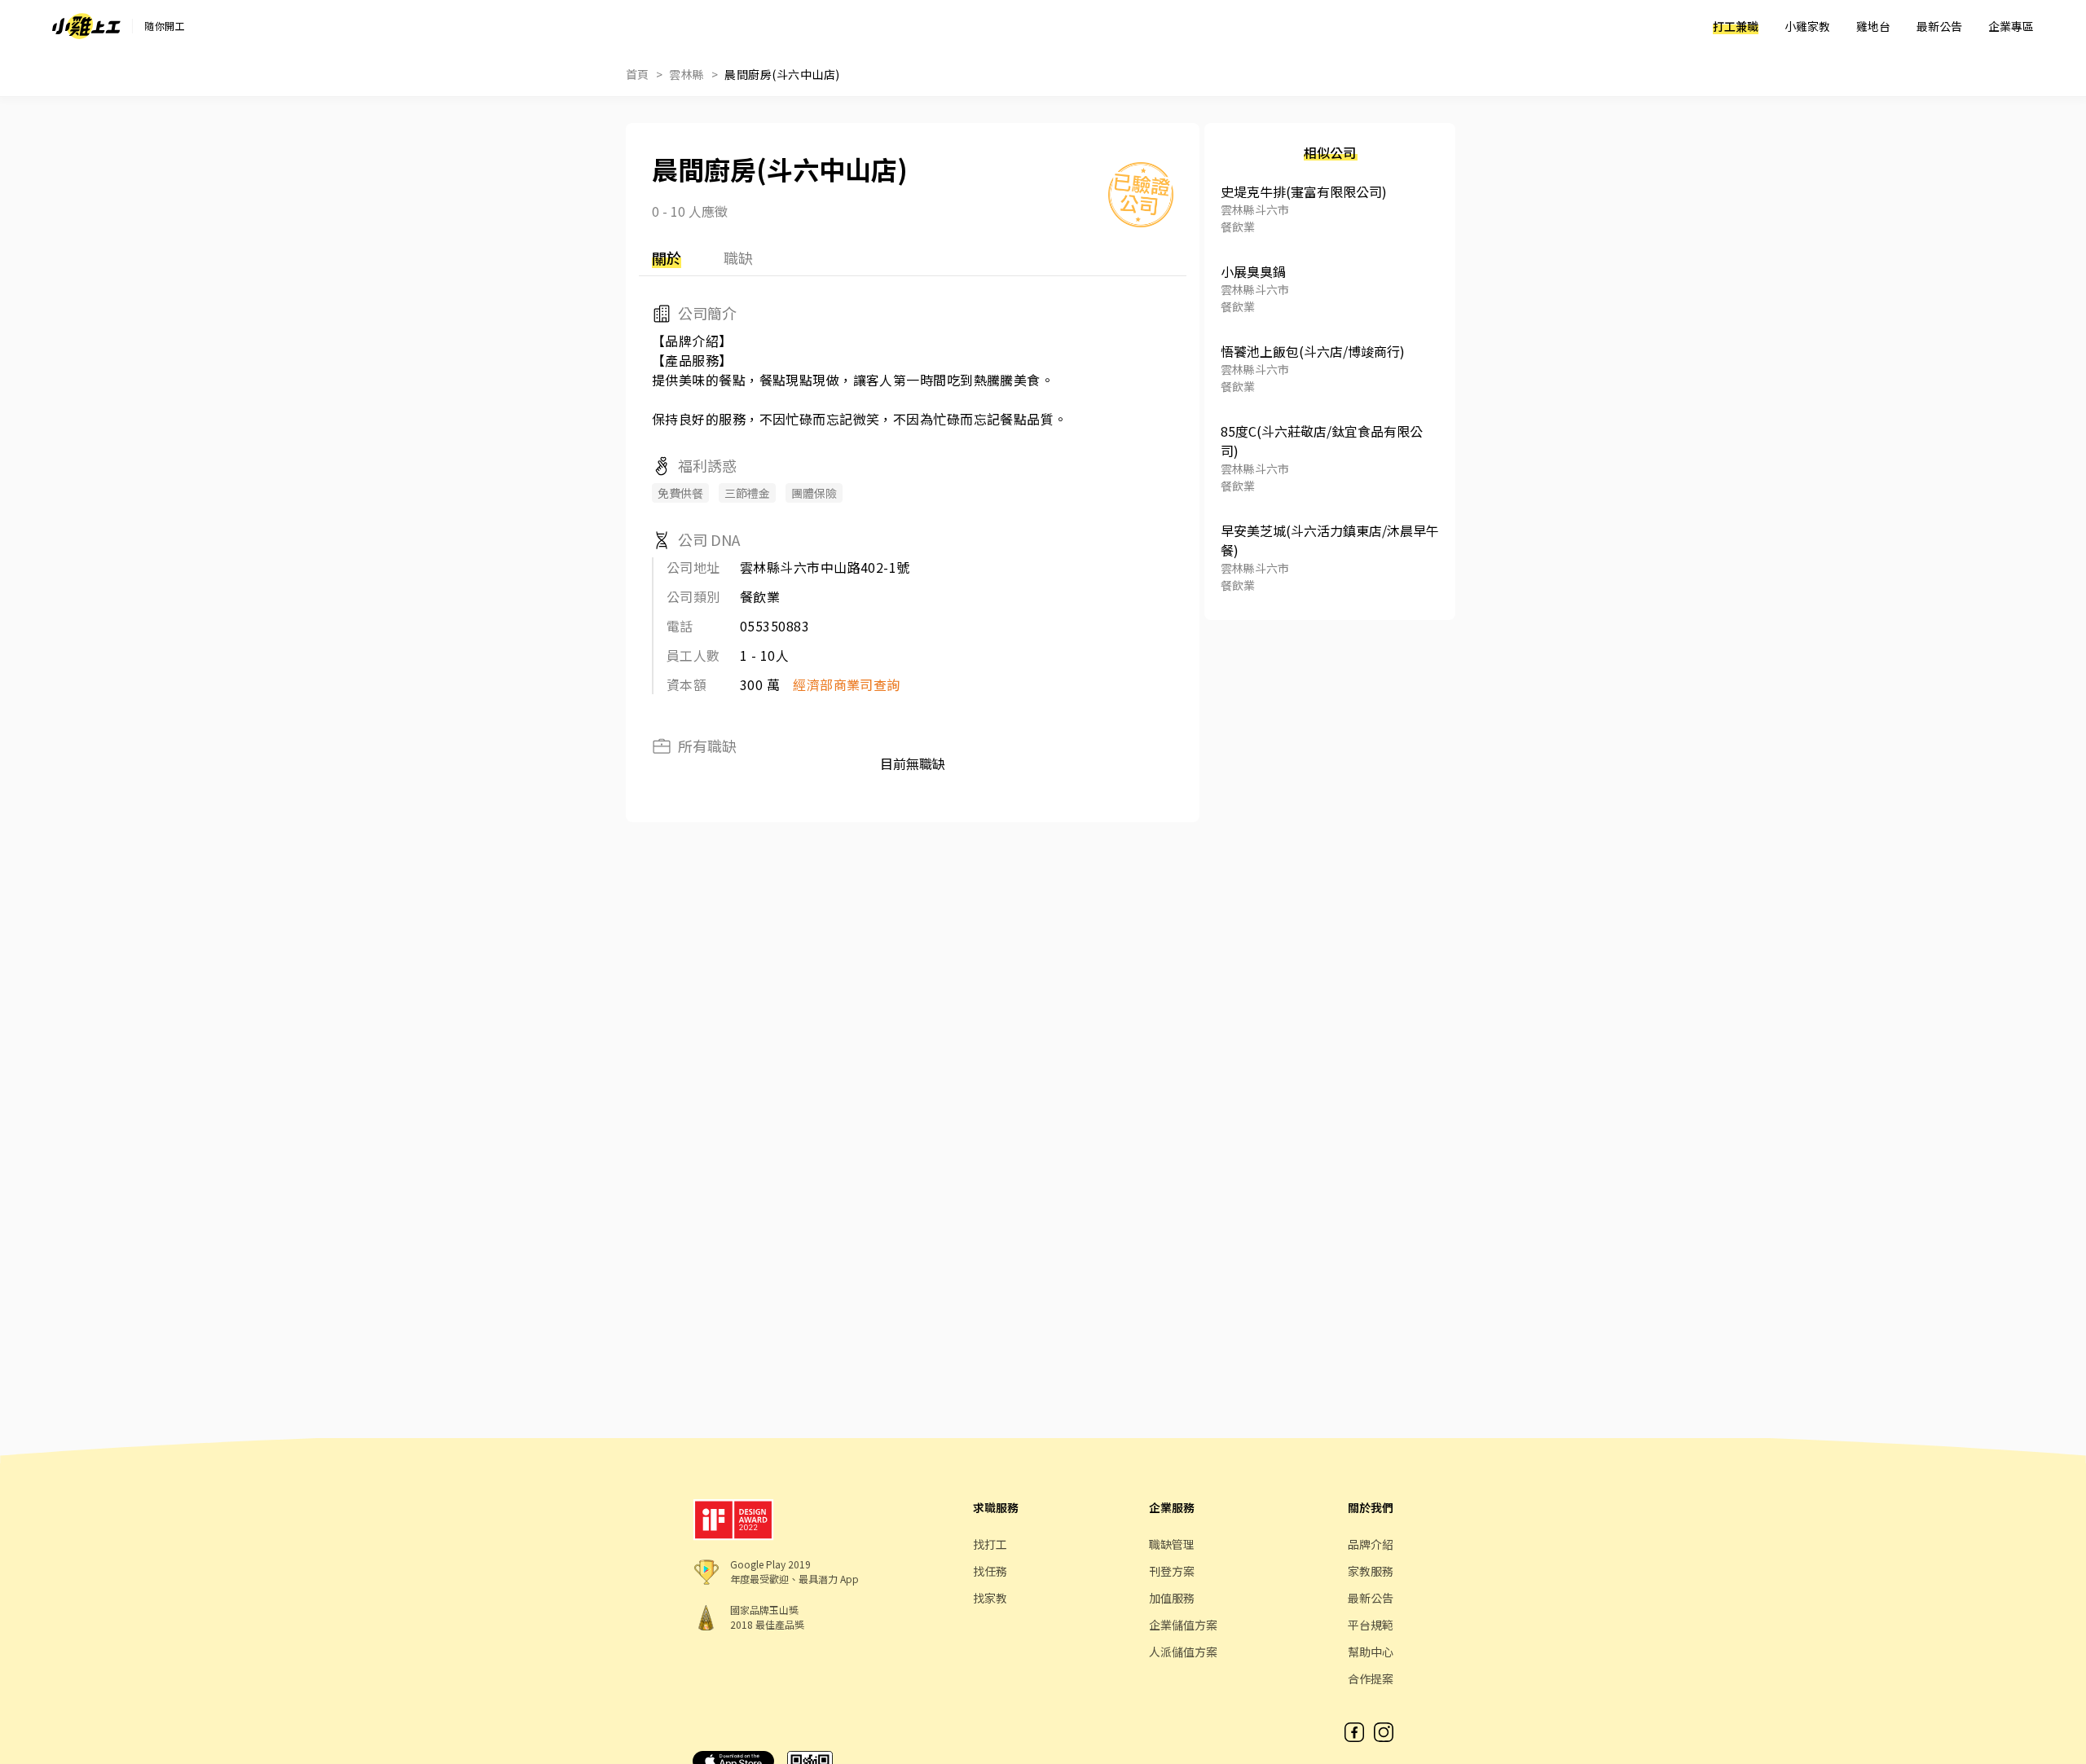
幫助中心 (1371, 1652)
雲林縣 (687, 74)
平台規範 (1371, 1625)
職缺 (738, 257)
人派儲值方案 (1183, 1652)
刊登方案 (1172, 1571)
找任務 (990, 1571)
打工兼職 (1736, 26)
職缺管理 (1172, 1544)
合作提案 (1371, 1678)
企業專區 (2011, 26)
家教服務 (1371, 1571)
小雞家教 (1807, 26)
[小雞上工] (86, 26)
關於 (667, 257)
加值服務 (1172, 1598)
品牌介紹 (1371, 1544)
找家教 (990, 1598)
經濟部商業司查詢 (847, 684)
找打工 (990, 1544)
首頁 (638, 74)
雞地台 (1873, 26)
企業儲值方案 (1183, 1625)
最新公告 (1939, 26)
